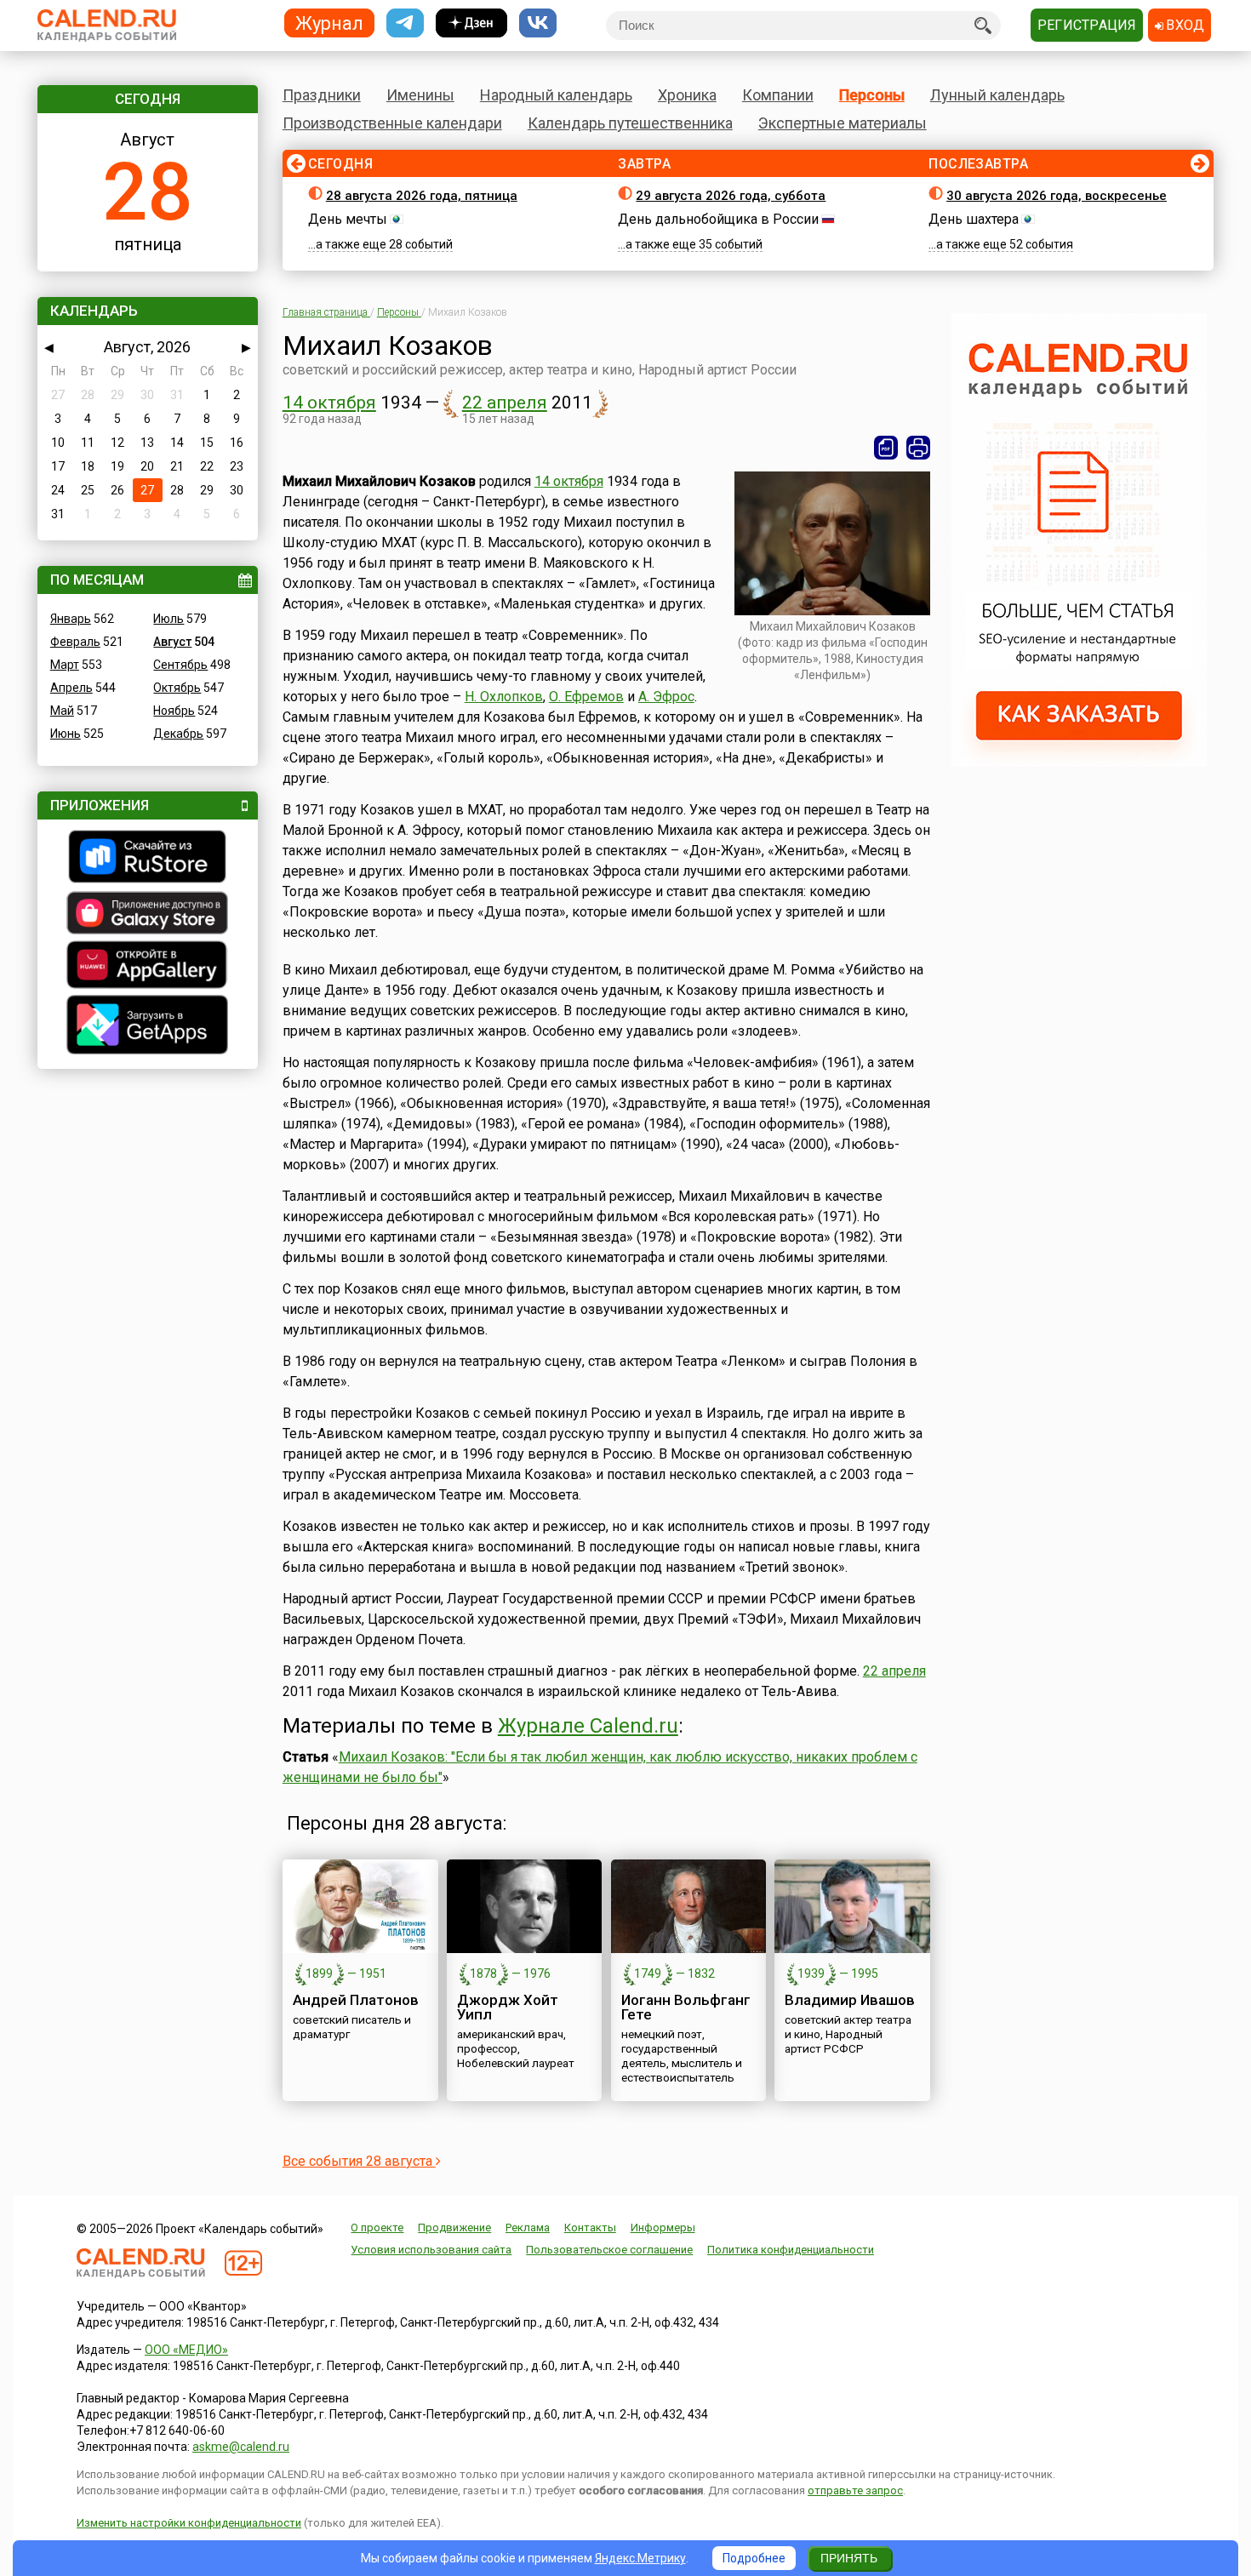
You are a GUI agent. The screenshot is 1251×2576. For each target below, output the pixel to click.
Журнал (329, 23)
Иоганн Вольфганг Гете (686, 2007)
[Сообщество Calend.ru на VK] (538, 23)
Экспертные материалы (843, 123)
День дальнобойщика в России (718, 219)
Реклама (528, 2228)
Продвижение (454, 2228)
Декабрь (178, 734)
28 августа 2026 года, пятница (422, 196)
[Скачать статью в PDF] (886, 448)
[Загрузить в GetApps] (148, 1027)
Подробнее (754, 2558)
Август (172, 642)
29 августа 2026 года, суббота (731, 196)
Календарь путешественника (630, 123)
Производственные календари (392, 123)
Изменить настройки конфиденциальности (189, 2523)
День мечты (348, 219)
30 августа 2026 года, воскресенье (1057, 196)
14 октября (329, 403)
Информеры (663, 2228)
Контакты (590, 2228)
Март (65, 665)
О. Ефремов (586, 697)
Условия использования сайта (431, 2250)
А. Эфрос (666, 697)
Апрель (71, 688)
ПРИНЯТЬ (849, 2558)
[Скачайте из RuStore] (148, 859)
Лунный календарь (997, 95)
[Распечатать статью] (918, 448)
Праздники (322, 95)
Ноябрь (174, 711)
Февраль (75, 642)
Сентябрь (180, 665)
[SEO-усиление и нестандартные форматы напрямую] (1079, 763)
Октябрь (177, 688)
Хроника (687, 95)
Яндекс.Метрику (640, 2558)
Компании (778, 95)
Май (62, 711)
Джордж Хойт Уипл (508, 2007)
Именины (420, 95)
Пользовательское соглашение (609, 2250)
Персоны (872, 95)
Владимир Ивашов (850, 2000)
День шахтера (974, 219)
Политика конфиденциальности (791, 2250)
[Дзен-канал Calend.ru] (471, 23)
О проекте (377, 2228)
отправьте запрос (855, 2490)
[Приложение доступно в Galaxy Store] (148, 915)
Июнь (66, 734)
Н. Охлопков (504, 697)
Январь (71, 619)
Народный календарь (556, 95)
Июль (169, 619)
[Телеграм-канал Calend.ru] (405, 23)
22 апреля (505, 403)
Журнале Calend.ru (588, 1726)
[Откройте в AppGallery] (148, 967)
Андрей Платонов (356, 2000)
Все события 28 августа (359, 2161)
